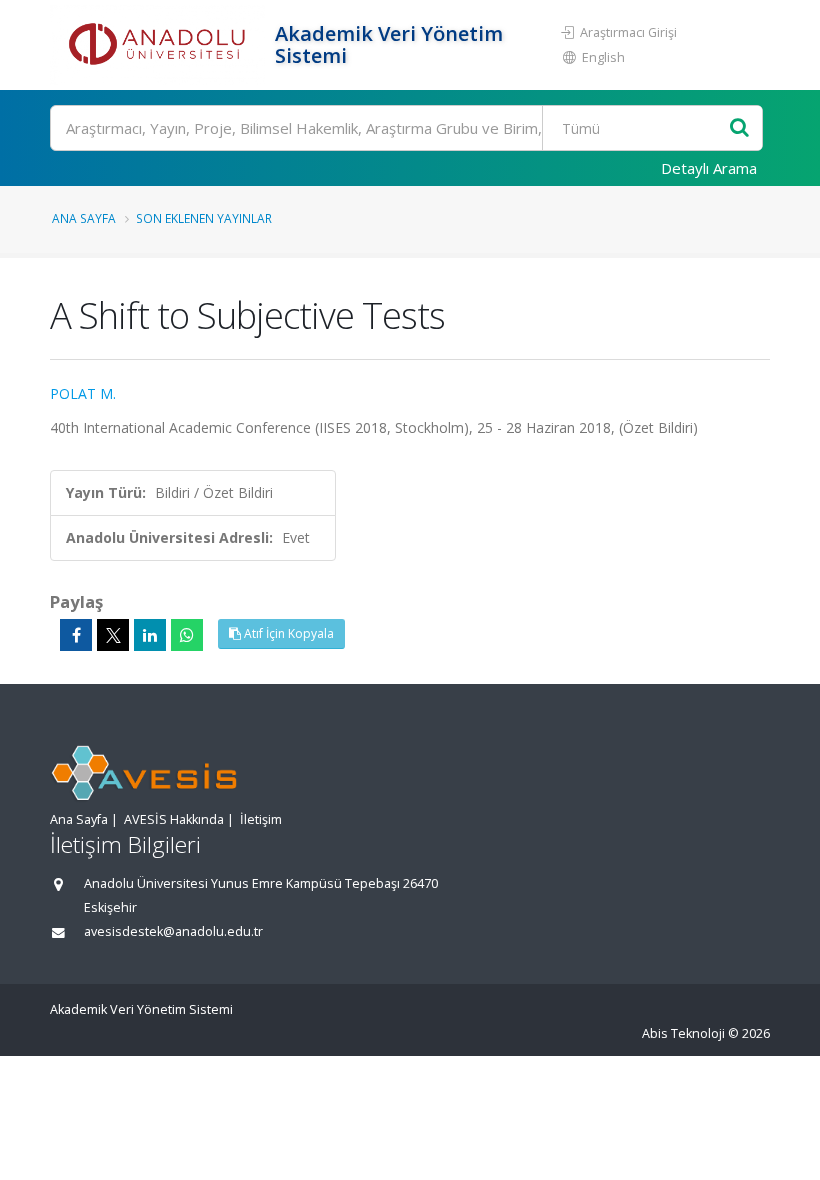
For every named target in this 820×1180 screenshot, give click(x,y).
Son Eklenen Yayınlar (204, 218)
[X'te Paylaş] (113, 635)
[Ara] (739, 128)
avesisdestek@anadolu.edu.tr (173, 931)
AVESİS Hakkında (174, 819)
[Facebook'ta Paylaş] (76, 635)
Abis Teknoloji (683, 1033)
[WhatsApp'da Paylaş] (187, 635)
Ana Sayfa (84, 218)
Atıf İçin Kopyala (287, 633)
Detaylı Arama (709, 168)
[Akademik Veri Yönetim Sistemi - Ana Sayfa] (160, 45)
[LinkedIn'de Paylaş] (150, 635)
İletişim (261, 819)
